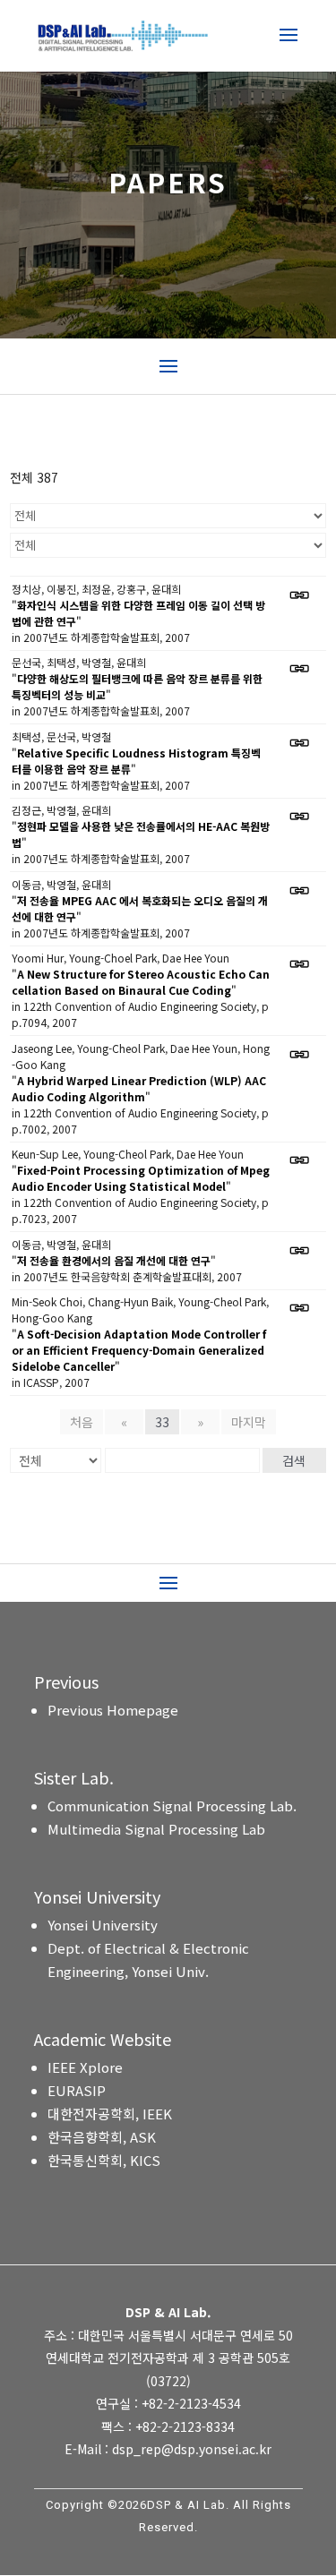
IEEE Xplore (85, 2067)
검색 (294, 1460)
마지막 (249, 1422)
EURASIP (77, 2090)
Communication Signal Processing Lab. (172, 1806)
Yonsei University (103, 1925)
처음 (82, 1422)
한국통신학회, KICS (104, 2160)
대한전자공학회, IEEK (110, 2114)
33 (162, 1422)
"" (138, 613)
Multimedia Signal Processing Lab (156, 1829)
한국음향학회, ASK (102, 2137)
